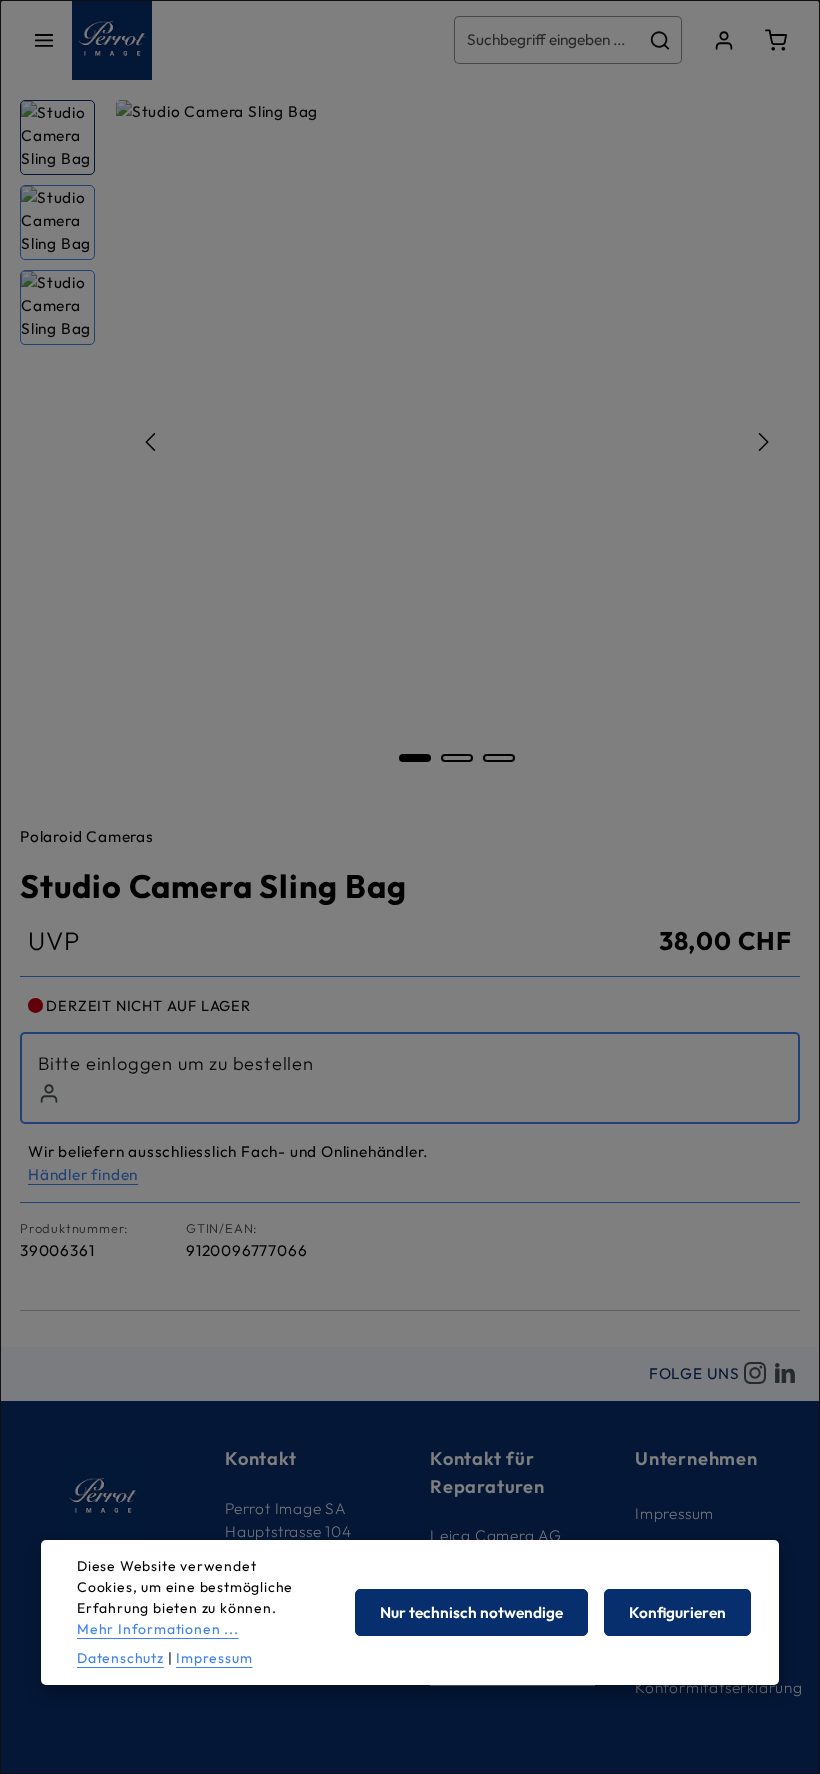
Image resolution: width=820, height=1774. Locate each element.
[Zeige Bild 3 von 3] (499, 758)
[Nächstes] (762, 442)
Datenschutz (120, 1658)
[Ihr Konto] (724, 40)
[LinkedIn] (785, 1374)
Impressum (674, 1513)
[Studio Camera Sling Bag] (457, 441)
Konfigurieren (677, 1612)
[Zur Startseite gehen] (112, 40)
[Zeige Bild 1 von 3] (415, 758)
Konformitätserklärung (719, 1687)
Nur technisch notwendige (471, 1612)
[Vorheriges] (152, 442)
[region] (410, 441)
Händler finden (83, 1174)
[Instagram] (755, 1374)
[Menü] (44, 40)
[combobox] (547, 39)
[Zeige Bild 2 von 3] (457, 758)
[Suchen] (660, 39)
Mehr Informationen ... (158, 1629)
